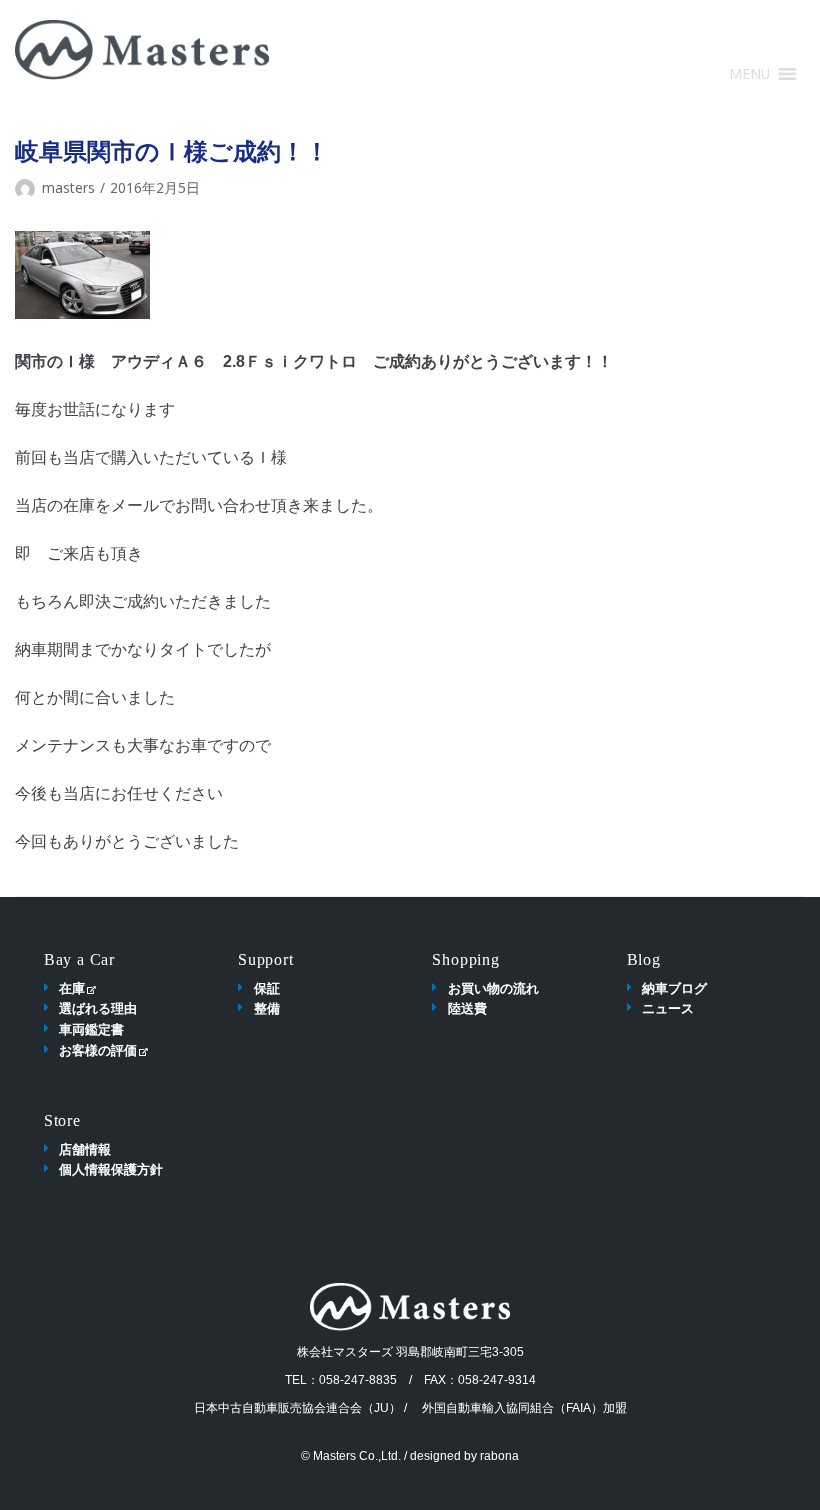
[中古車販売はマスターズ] (142, 50)
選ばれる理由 (98, 1008)
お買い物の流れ (493, 988)
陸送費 (467, 1008)
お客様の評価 (98, 1050)
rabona (499, 1456)
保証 (267, 988)
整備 (267, 1008)
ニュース (668, 1008)
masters (68, 187)
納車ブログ (674, 988)
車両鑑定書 (91, 1029)
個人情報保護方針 (111, 1169)
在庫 (72, 988)
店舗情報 (85, 1149)
